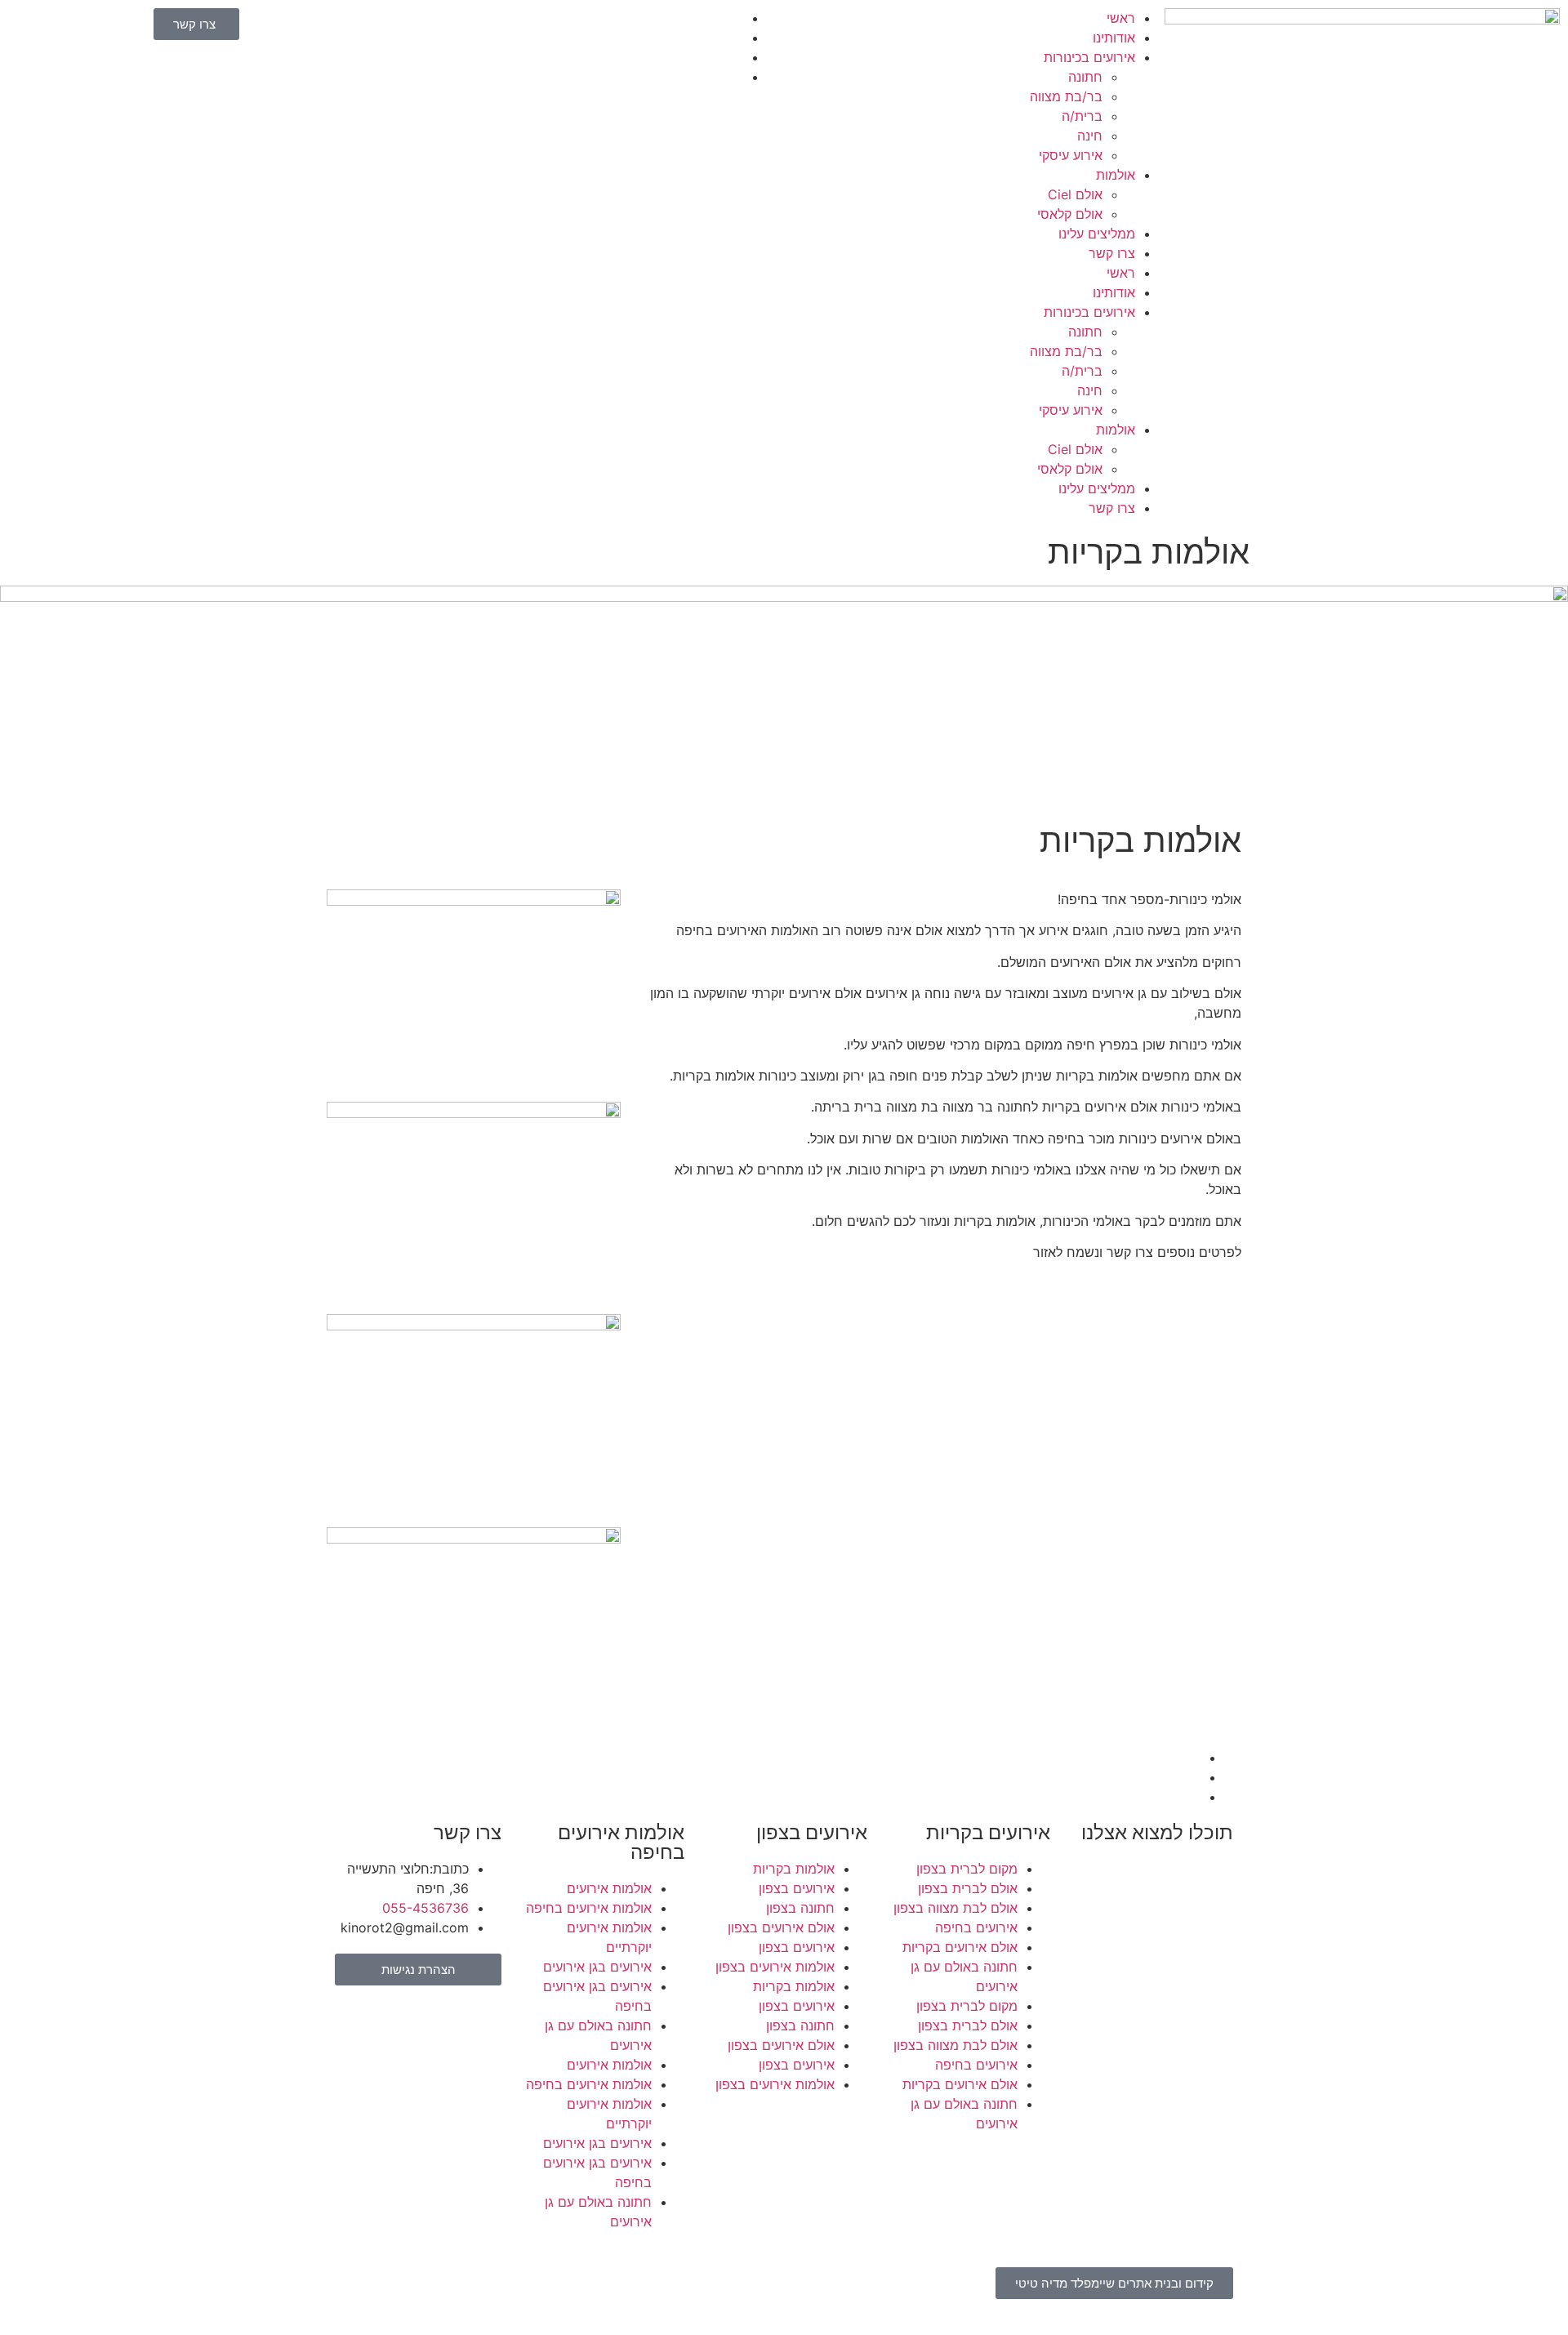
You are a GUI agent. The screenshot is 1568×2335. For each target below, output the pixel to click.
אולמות (1116, 175)
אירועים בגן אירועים (597, 1967)
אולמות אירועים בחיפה (589, 1908)
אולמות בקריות (794, 1869)
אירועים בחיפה (976, 1927)
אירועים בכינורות (1089, 57)
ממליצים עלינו (1097, 234)
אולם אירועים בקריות (960, 1947)
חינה (1090, 136)
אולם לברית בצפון (968, 1888)
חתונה (1085, 77)
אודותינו (1114, 38)
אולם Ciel (1075, 194)
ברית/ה (1082, 116)
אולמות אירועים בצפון (775, 1967)
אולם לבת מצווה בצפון (955, 1908)
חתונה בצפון (800, 1908)
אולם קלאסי (1070, 214)
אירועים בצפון (797, 1888)
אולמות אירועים (609, 1888)
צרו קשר (1112, 253)
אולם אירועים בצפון (781, 1927)
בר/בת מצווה (1066, 96)
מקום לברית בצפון (967, 1869)
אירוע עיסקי (1071, 155)
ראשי (1121, 18)
